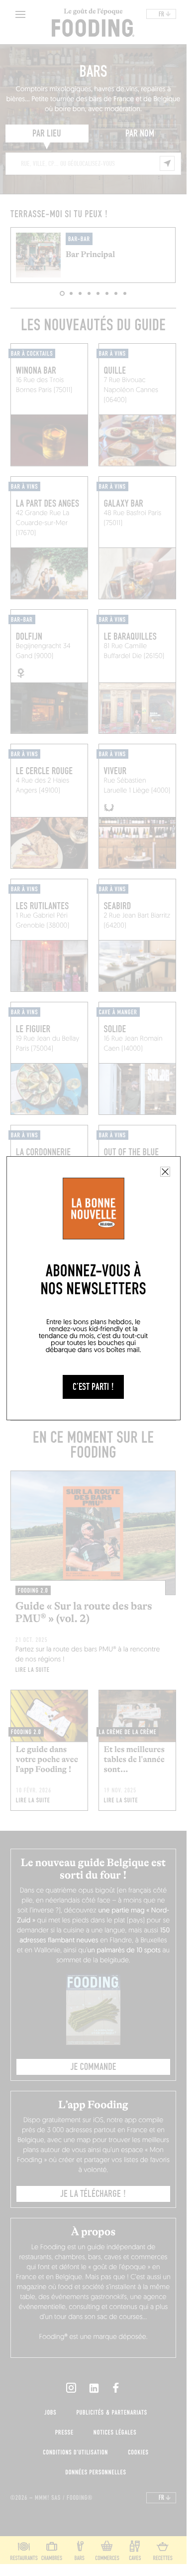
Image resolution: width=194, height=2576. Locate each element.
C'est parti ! (93, 1387)
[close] (165, 1172)
